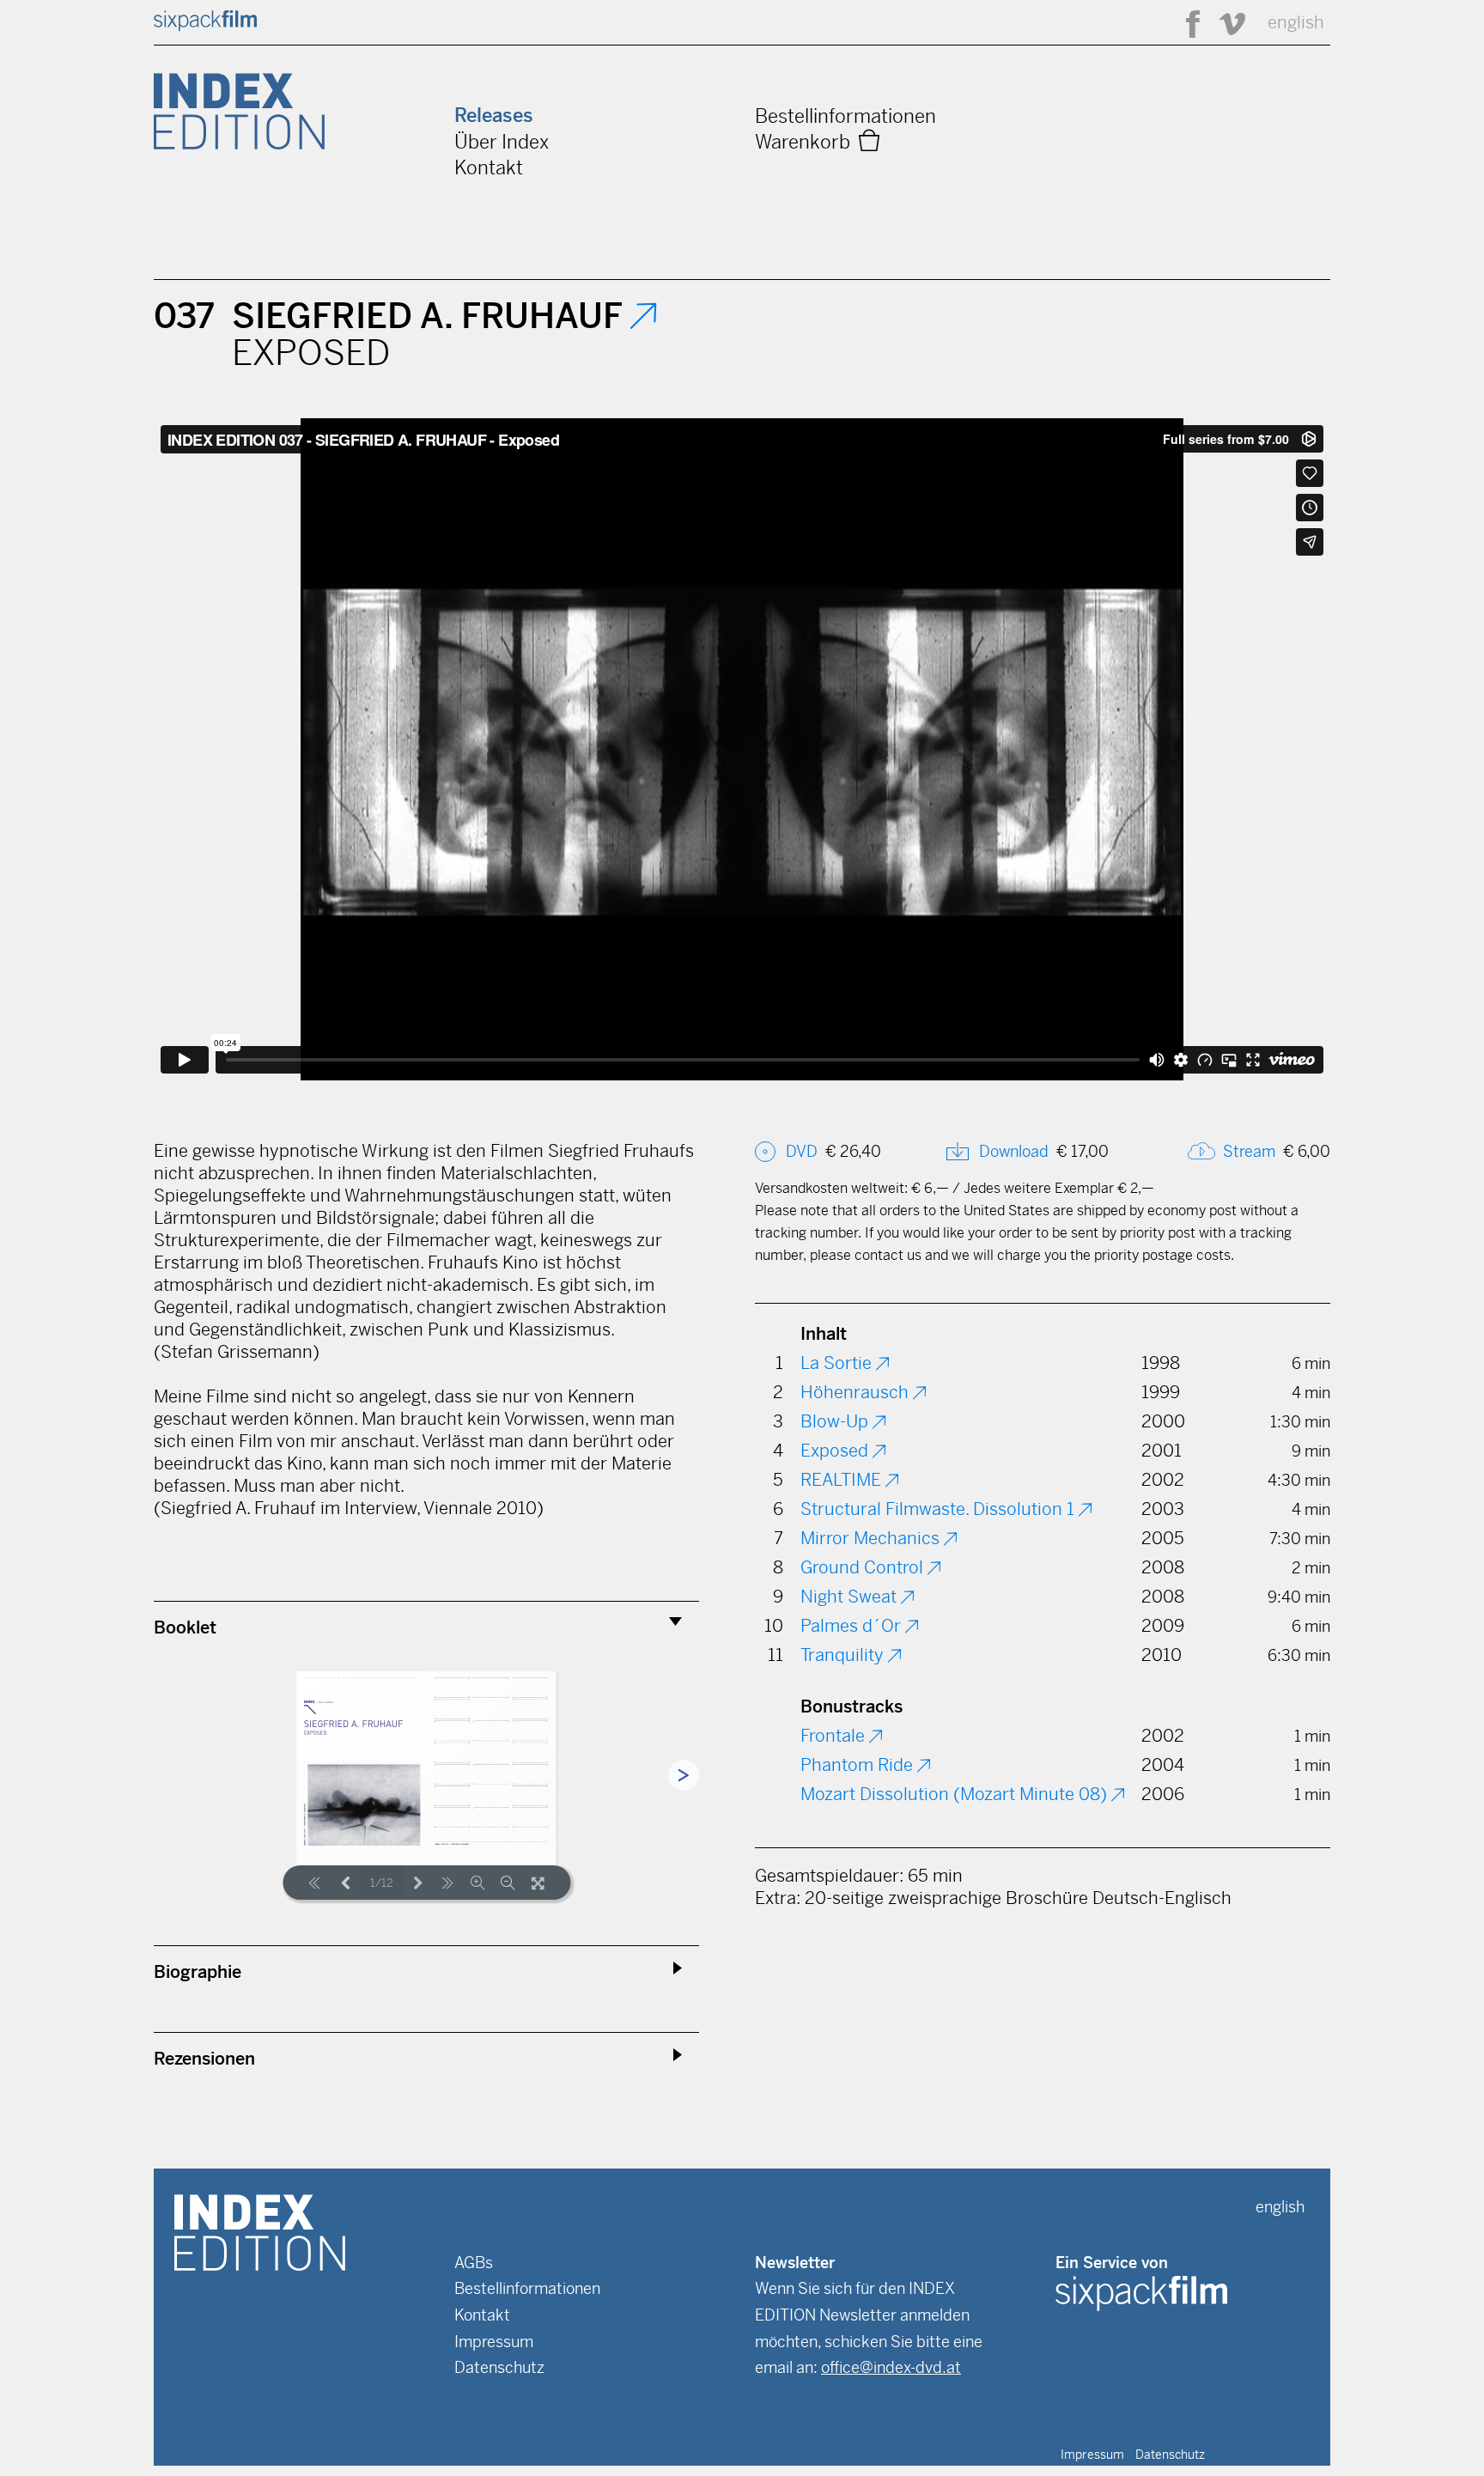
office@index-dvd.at (891, 2367)
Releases (494, 116)
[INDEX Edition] (260, 2231)
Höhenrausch (857, 1393)
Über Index (502, 142)
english (1296, 23)
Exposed (836, 1451)
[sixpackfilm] (205, 26)
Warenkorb (807, 142)
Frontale (835, 1736)
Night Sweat (851, 1597)
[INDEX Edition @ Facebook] (1185, 23)
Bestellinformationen (845, 116)
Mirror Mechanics (872, 1539)
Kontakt (489, 167)
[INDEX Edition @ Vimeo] (1225, 23)
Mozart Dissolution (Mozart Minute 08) (956, 1795)
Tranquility (844, 1655)
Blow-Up (836, 1422)
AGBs (474, 2263)
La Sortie (838, 1363)
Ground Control (864, 1568)
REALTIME (843, 1480)
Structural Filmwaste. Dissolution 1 (940, 1509)
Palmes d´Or (853, 1626)
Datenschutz (499, 2367)
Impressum (494, 2342)
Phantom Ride (859, 1765)
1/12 (382, 1883)
